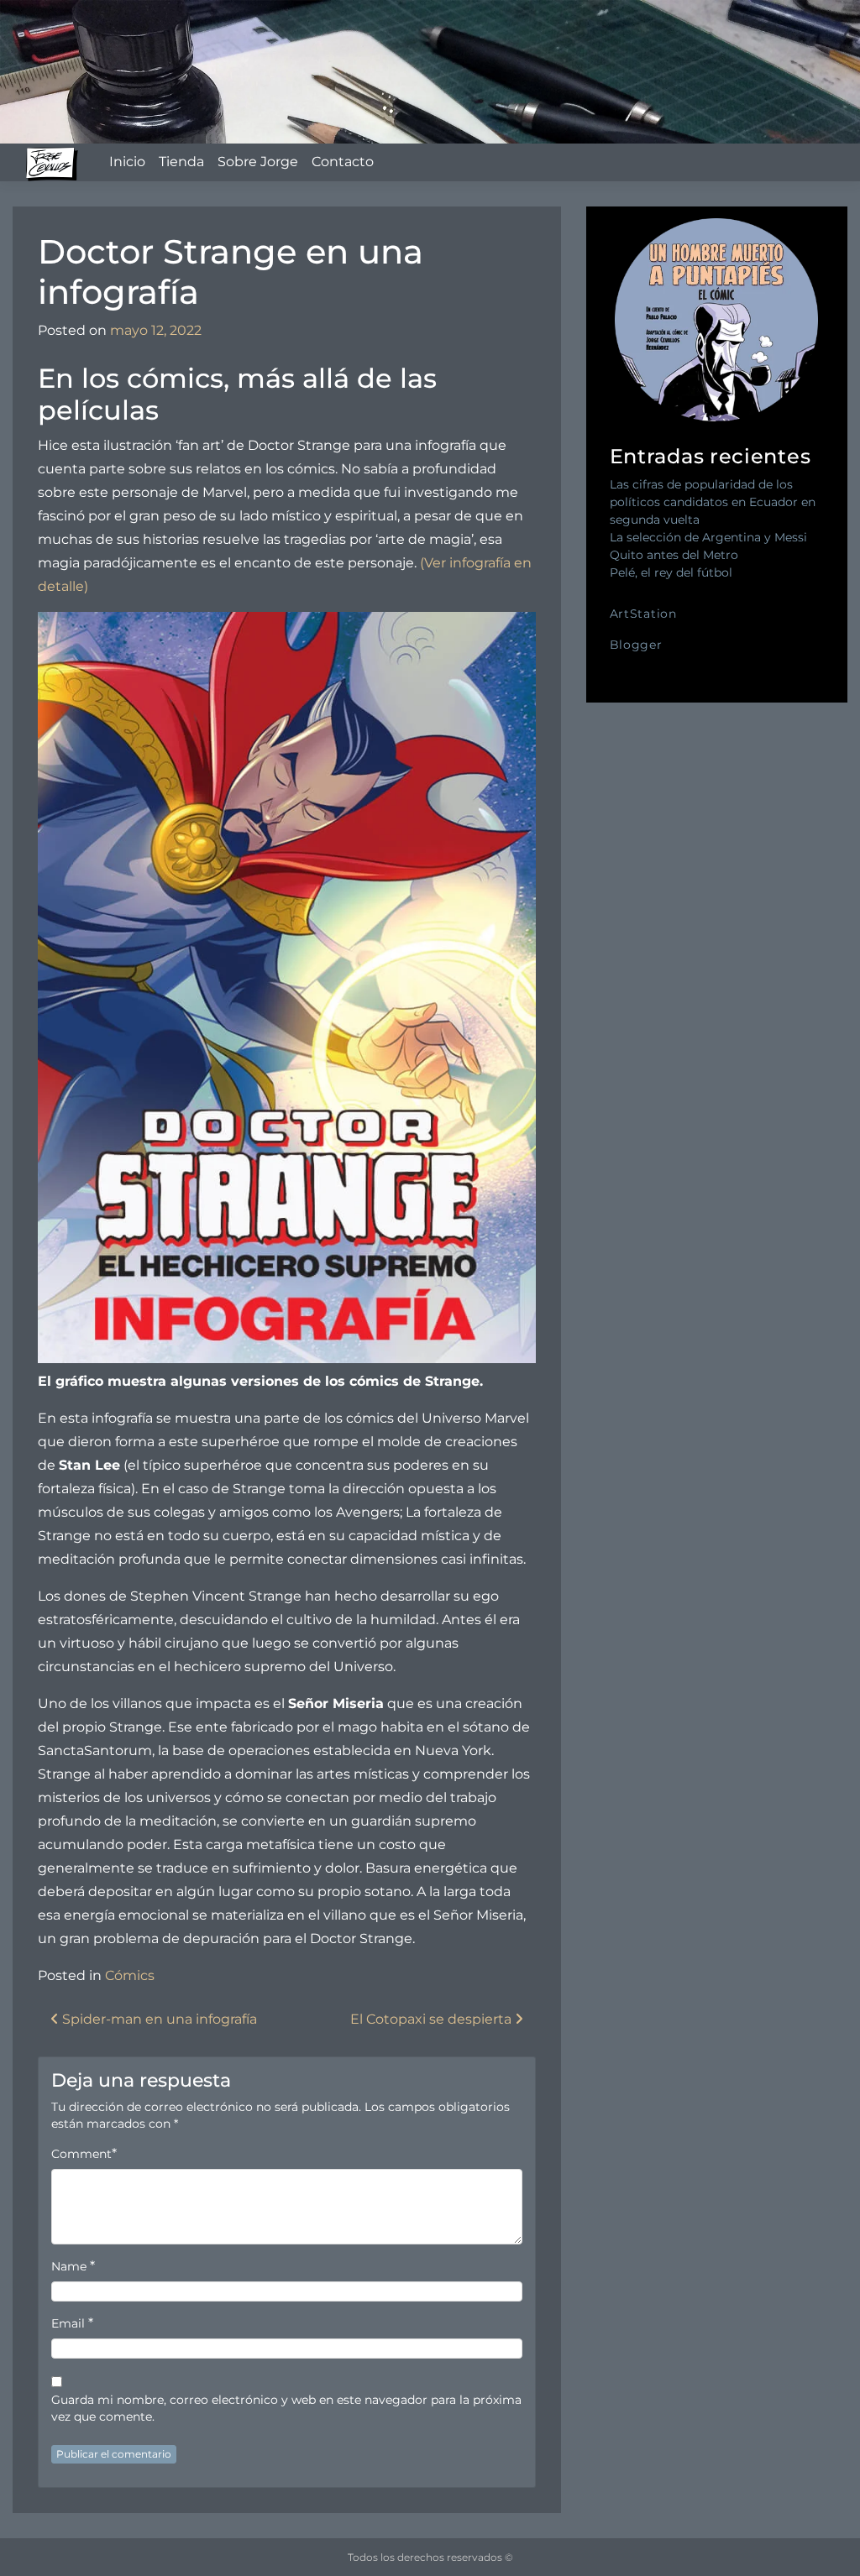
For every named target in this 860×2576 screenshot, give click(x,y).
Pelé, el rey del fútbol (671, 572)
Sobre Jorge (258, 162)
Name (69, 2266)
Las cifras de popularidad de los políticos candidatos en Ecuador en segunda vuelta (713, 502)
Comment (81, 2154)
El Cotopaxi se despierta (433, 2019)
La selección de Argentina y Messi (708, 537)
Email (68, 2323)
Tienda (181, 162)
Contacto (343, 162)
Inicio (127, 162)
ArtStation (643, 614)
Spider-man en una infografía (158, 2019)
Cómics (130, 1975)
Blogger (636, 645)
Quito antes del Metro (674, 555)
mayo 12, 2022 (156, 330)
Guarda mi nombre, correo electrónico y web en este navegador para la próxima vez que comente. (286, 2408)
